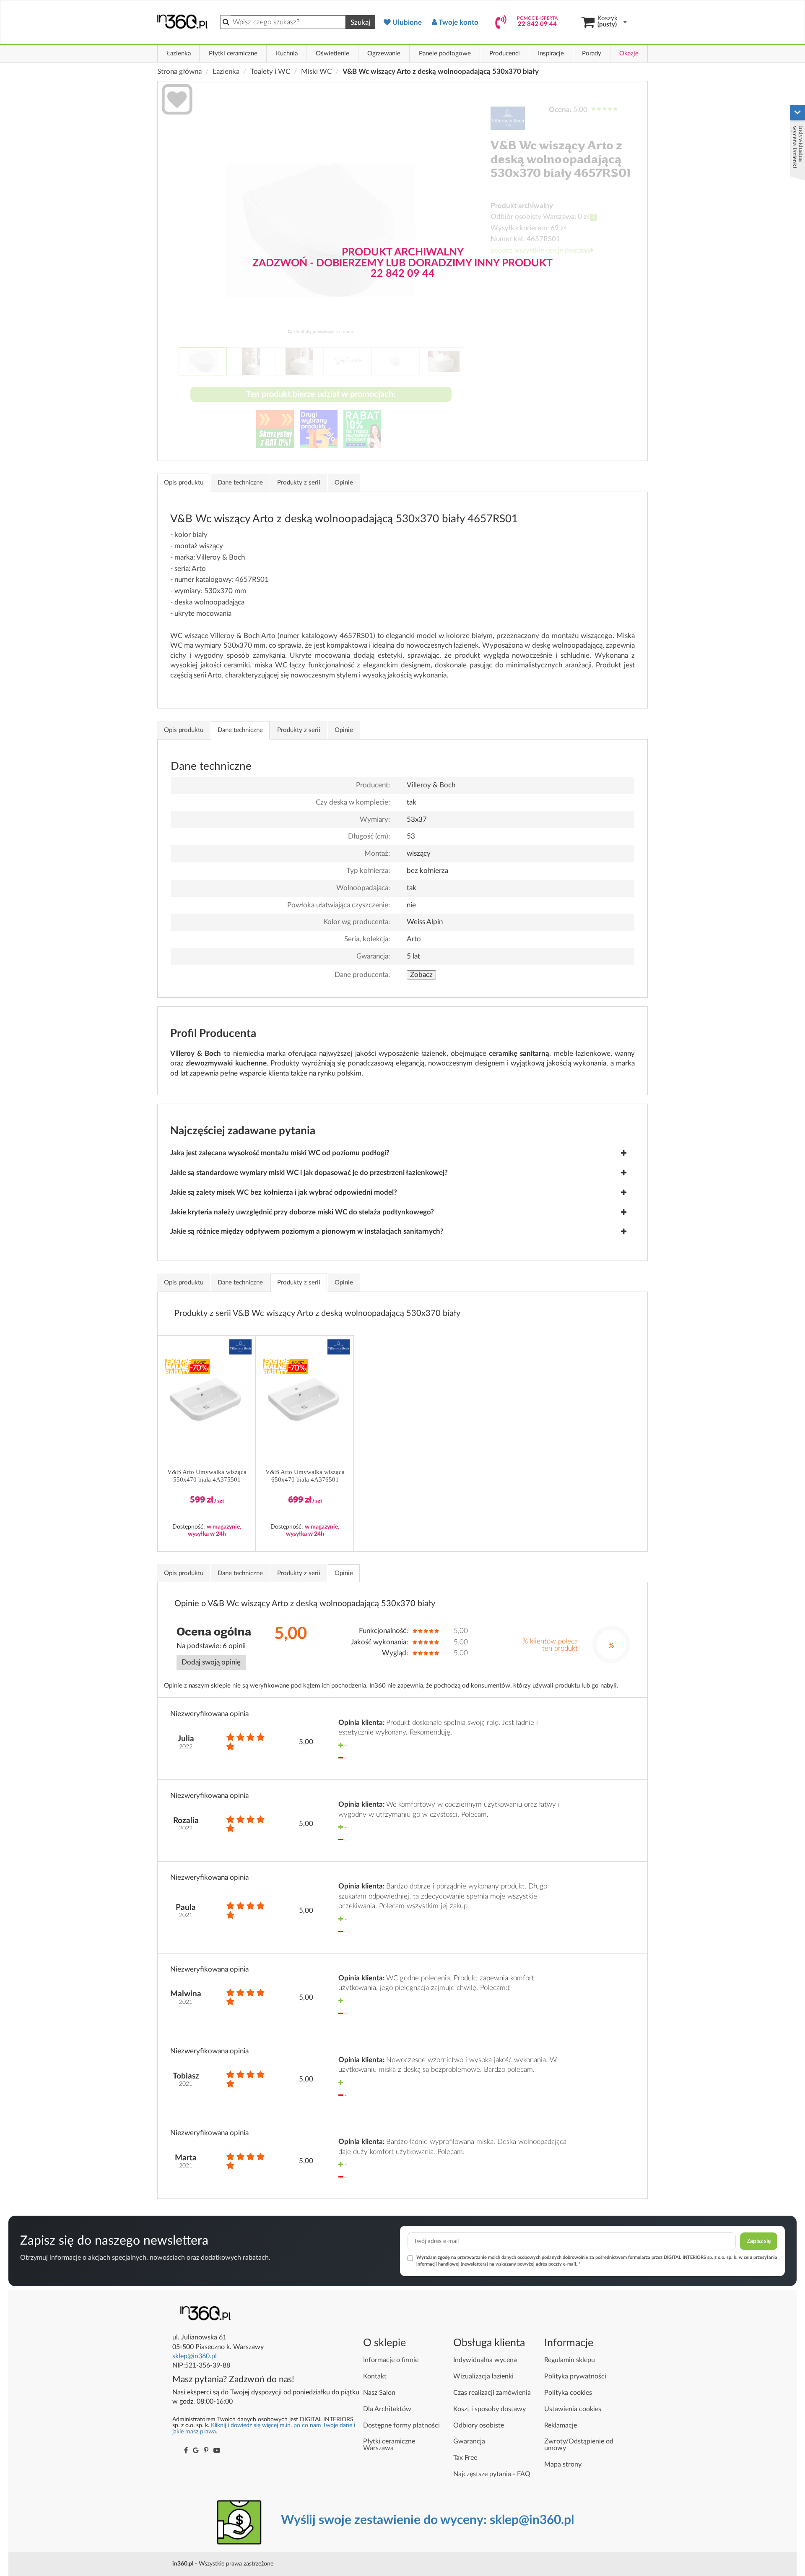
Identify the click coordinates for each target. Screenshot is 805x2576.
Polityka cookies (568, 2393)
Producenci (505, 53)
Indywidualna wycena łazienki (798, 147)
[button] (241, 1347)
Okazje (629, 53)
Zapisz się (759, 2241)
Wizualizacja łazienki (483, 2376)
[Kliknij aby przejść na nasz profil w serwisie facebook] (186, 2451)
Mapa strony (563, 2464)
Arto (414, 939)
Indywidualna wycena (485, 2360)
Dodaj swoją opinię (211, 1662)
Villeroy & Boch (431, 785)
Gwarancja (469, 2441)
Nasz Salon (379, 2393)
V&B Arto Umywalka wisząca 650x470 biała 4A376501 (305, 1476)
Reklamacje (561, 2425)
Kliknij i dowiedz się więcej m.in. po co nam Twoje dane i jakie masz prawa (264, 2428)
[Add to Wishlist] (177, 101)
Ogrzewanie (384, 53)
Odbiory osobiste (479, 2425)
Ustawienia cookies (573, 2409)
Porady (592, 53)
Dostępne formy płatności (401, 2425)
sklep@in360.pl (195, 2356)
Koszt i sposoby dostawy (489, 2409)
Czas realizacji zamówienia (492, 2393)
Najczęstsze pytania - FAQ (492, 2474)
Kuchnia (287, 53)
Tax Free (465, 2458)
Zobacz (421, 975)
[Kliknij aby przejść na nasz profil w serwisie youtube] (217, 2451)
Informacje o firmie (391, 2360)
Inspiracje (551, 53)
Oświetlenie (332, 53)
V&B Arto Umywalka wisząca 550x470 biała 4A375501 (207, 1476)
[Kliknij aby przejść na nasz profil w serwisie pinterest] (206, 2451)
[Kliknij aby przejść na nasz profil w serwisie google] (196, 2451)
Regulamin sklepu (570, 2360)
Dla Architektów (387, 2409)
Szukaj (360, 22)
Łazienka (179, 53)
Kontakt (375, 2376)
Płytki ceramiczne (233, 53)
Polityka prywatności (575, 2376)
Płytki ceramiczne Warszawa (389, 2445)
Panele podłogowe (445, 53)
